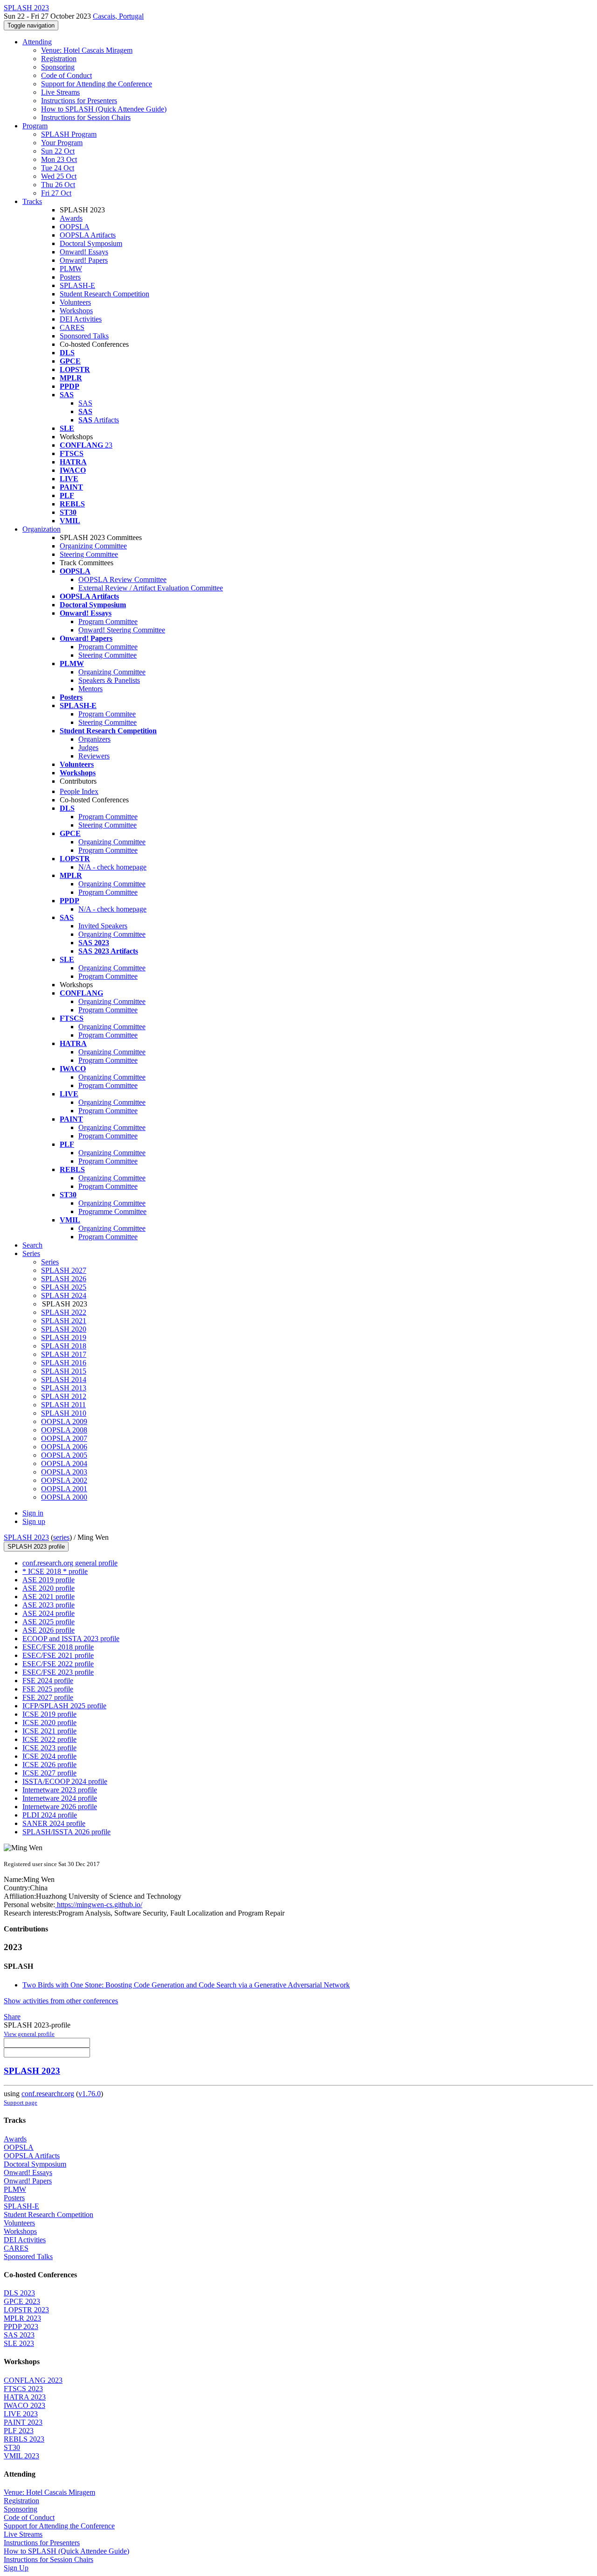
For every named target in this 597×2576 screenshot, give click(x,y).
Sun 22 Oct (58, 151)
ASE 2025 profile (49, 1622)
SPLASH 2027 (64, 1270)
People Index (79, 791)
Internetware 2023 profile (60, 1790)
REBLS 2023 (24, 2439)
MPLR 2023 (22, 2318)
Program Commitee (107, 714)
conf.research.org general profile (70, 1563)
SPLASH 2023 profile (36, 1547)
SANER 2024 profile (54, 1823)
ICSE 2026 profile (49, 1765)
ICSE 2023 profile (49, 1748)
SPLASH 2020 (64, 1329)
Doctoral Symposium (91, 243)
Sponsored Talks (84, 336)
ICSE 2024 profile (49, 1756)
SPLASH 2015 (64, 1371)
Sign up (34, 1521)
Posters (70, 277)
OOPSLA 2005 (64, 1455)
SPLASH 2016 (64, 1363)
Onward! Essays (84, 252)
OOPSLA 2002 (64, 1480)
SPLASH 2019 (64, 1337)
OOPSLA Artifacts (88, 235)
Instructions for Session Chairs (86, 117)
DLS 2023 (19, 2293)
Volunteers (75, 302)
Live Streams (60, 92)
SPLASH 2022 (64, 1312)
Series (50, 1262)
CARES (72, 327)
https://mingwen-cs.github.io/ (99, 1905)
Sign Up (16, 2568)
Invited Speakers (103, 926)
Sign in (33, 1513)
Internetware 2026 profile (60, 1807)
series (61, 1537)
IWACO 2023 (24, 2405)
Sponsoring (58, 67)
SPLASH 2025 (64, 1287)
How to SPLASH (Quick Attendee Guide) (104, 109)
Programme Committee (112, 1211)
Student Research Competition (104, 294)
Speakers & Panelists (109, 680)
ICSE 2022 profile (49, 1739)
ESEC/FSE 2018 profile (58, 1647)
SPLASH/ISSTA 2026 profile (66, 1832)
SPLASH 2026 (64, 1279)
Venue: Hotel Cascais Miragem (87, 50)
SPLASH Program (69, 134)
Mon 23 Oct (59, 159)
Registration (59, 59)
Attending (37, 42)
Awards (71, 218)
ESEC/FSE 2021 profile (58, 1655)
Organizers (94, 739)
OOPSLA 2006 (64, 1447)
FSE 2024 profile (48, 1681)
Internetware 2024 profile (60, 1798)
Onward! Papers (84, 260)
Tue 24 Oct (58, 168)
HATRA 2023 (25, 2397)
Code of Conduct (66, 75)
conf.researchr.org (48, 2094)
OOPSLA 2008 (64, 1430)
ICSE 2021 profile (49, 1731)
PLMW (71, 269)
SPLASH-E (77, 285)
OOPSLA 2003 (64, 1472)
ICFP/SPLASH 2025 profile (64, 1706)
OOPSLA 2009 (64, 1421)
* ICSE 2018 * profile (55, 1571)
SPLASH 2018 (64, 1346)
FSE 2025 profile (48, 1689)
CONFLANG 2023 (33, 2380)
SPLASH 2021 (64, 1321)
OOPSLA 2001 (64, 1489)
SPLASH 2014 (64, 1379)
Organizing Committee (93, 546)
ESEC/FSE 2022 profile (58, 1664)
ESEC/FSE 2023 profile (58, 1672)
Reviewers (94, 756)
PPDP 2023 (21, 2327)
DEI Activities (81, 319)
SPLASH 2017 (64, 1354)
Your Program (62, 143)
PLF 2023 (19, 2431)
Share (12, 2017)
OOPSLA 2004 (64, 1463)
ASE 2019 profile (49, 1580)
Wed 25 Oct (59, 176)
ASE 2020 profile (49, 1588)
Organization (42, 529)
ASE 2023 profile (49, 1605)
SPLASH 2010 (64, 1413)
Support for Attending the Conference (97, 84)
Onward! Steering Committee (122, 630)
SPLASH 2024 (64, 1295)
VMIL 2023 (21, 2456)
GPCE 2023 (22, 2301)
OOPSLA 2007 (64, 1438)
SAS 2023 (19, 2335)
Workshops (76, 311)
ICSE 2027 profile (49, 1773)
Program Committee (108, 621)
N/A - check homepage (112, 867)
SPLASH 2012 (64, 1396)
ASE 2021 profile (49, 1597)
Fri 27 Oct (56, 193)
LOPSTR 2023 (26, 2310)
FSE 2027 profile (48, 1697)
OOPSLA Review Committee (122, 579)
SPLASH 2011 (63, 1405)
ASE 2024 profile (49, 1613)
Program (35, 126)
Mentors (90, 689)
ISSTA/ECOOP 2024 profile (65, 1781)
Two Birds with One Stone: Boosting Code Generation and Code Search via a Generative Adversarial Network (186, 1985)
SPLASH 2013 (64, 1388)
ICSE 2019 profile (49, 1714)
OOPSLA (75, 227)
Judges (88, 748)
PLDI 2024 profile (50, 1815)
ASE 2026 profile (49, 1630)
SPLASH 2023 (26, 1537)
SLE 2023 (19, 2343)
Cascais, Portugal (118, 16)
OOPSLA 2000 (64, 1497)
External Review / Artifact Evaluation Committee (151, 588)
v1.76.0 (90, 2094)
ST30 (12, 2447)
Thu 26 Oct (58, 185)
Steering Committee (89, 554)
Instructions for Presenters (79, 101)
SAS (85, 403)
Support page (21, 2102)
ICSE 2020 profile (49, 1723)
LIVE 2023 (21, 2414)
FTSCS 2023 (23, 2389)
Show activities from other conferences (61, 2001)
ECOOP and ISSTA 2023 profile (71, 1639)
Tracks (32, 201)
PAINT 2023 (23, 2422)
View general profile (29, 2034)
